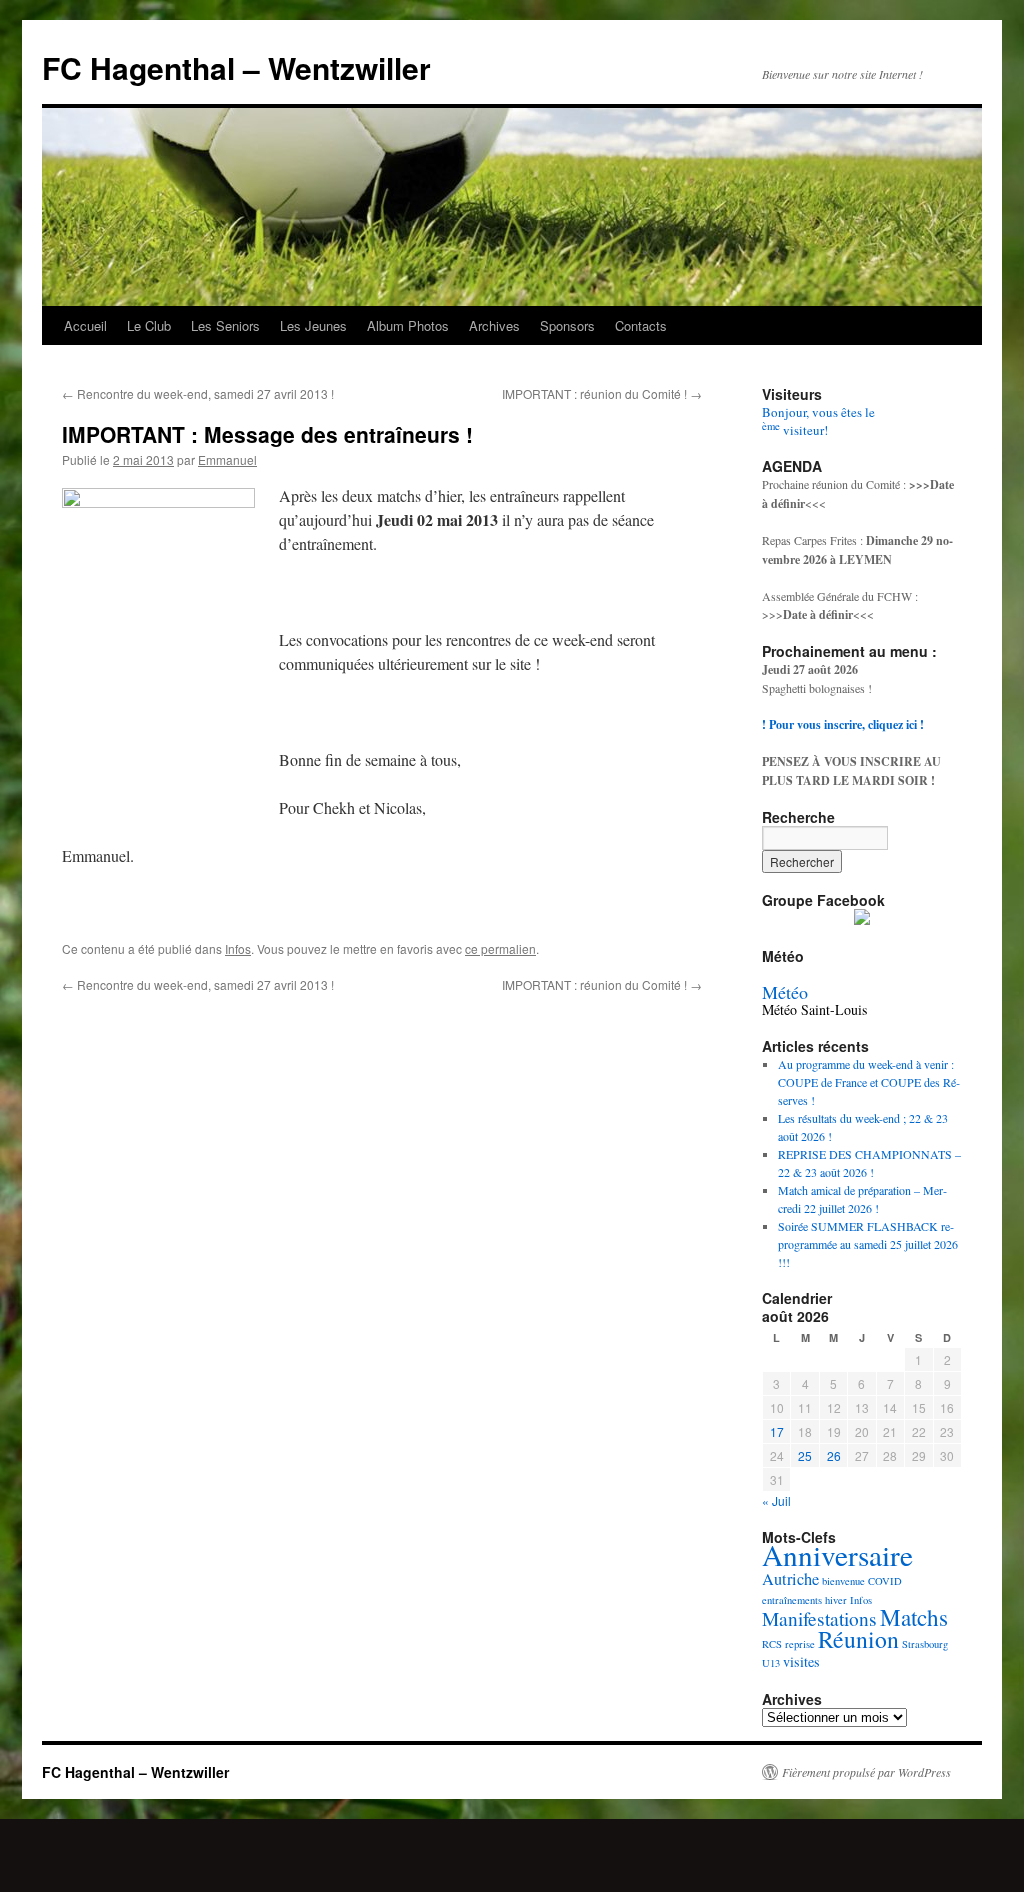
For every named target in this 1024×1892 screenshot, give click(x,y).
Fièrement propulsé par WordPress (866, 1772)
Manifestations (819, 1618)
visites (801, 1661)
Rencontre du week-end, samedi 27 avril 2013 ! (198, 393)
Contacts (641, 325)
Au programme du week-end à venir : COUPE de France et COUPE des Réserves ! (869, 1082)
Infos (238, 948)
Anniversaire (837, 1554)
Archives (494, 325)
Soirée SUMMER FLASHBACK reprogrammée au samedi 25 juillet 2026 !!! (868, 1244)
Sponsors (567, 325)
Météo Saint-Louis (814, 1009)
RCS (772, 1644)
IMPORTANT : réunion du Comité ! (602, 393)
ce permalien (500, 948)
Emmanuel (227, 459)
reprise (800, 1644)
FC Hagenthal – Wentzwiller (236, 67)
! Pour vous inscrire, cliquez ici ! (843, 724)
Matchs (914, 1617)
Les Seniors (225, 325)
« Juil (776, 1500)
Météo (785, 992)
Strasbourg (925, 1644)
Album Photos (408, 325)
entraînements (792, 1600)
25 (805, 1455)
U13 (771, 1663)
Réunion (858, 1639)
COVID (885, 1581)
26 (834, 1455)
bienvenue (843, 1581)
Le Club (149, 325)
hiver (836, 1600)
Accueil (85, 325)
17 (777, 1431)
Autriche (790, 1579)
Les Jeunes (313, 325)
